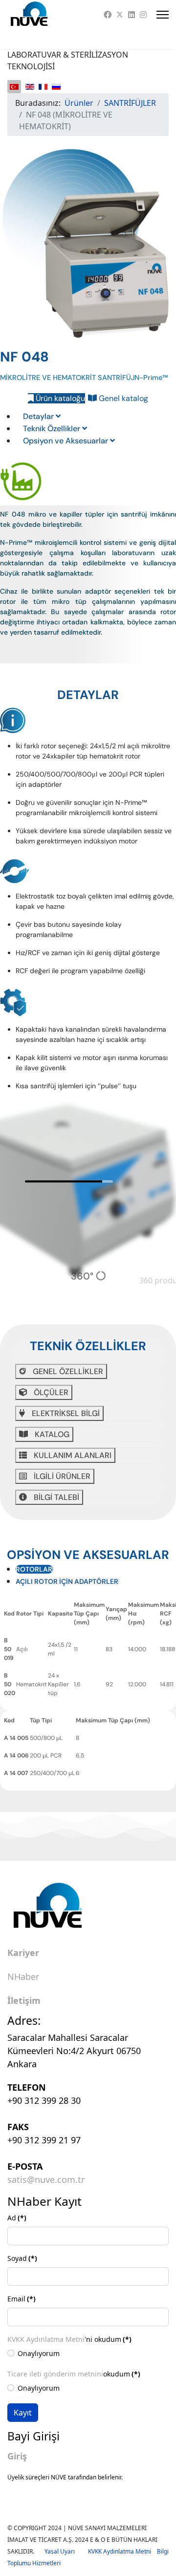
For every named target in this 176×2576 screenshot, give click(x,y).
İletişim (24, 2001)
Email (22, 2299)
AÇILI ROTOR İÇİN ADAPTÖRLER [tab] (67, 1581)
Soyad (22, 2258)
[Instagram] (143, 15)
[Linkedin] (132, 15)
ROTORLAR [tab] (34, 1569)
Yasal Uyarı (66, 2551)
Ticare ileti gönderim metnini (55, 2374)
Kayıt (23, 2413)
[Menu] (163, 15)
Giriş (17, 2456)
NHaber (23, 1977)
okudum (74, 2374)
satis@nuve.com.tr (46, 2179)
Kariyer (23, 1953)
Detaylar (39, 416)
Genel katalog (122, 398)
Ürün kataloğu (59, 398)
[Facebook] (108, 15)
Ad (17, 2218)
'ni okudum (69, 2339)
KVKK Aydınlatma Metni (46, 2339)
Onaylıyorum (39, 2353)
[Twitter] (120, 15)
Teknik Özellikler (53, 429)
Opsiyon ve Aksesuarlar (66, 441)
